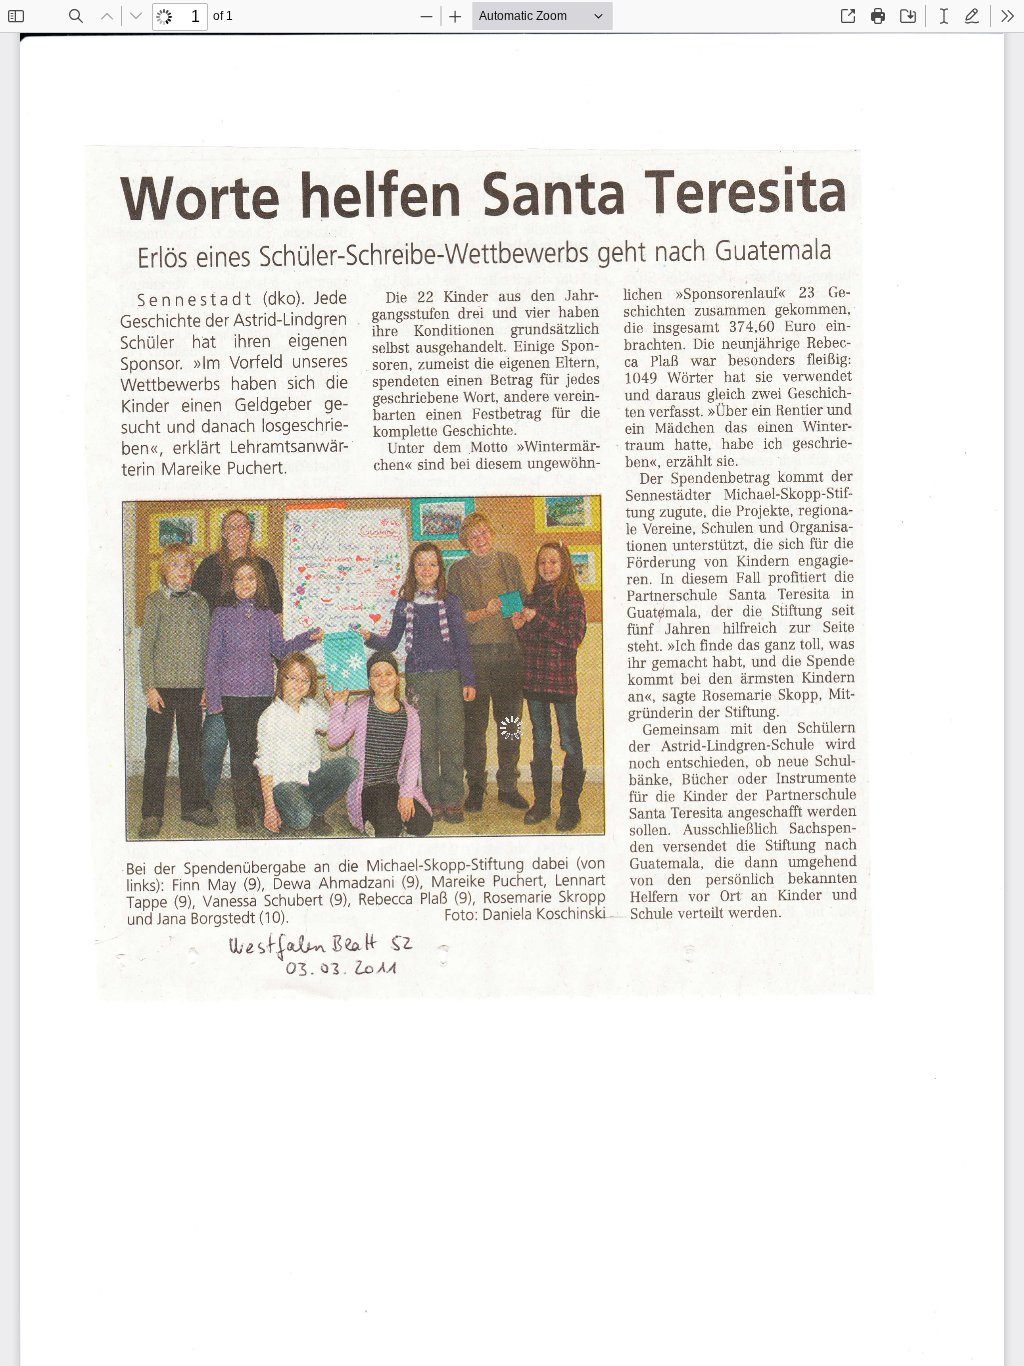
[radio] (944, 16)
